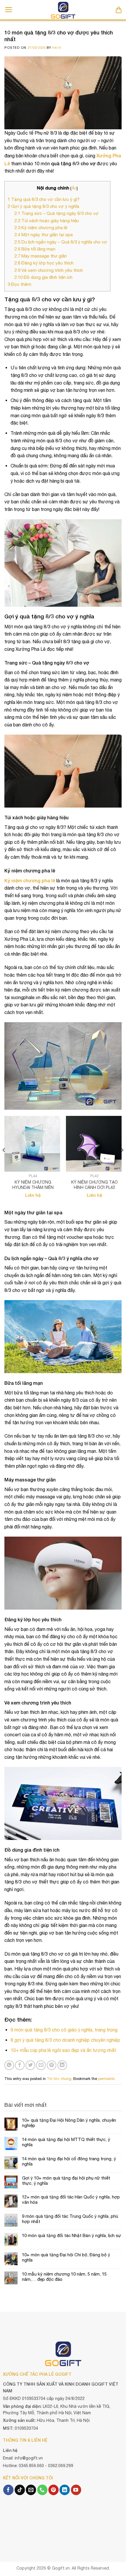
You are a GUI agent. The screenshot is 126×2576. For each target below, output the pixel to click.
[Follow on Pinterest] (53, 2490)
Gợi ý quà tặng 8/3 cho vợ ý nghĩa (43, 206)
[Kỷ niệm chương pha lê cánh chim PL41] (32, 1144)
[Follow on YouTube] (76, 2490)
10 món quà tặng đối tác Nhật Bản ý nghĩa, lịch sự (71, 2235)
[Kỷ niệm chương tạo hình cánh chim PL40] (94, 1144)
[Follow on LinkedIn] (65, 2490)
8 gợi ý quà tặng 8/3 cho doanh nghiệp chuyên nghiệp (65, 2040)
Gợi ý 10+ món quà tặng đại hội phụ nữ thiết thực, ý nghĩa (66, 2181)
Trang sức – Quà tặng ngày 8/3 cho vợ (57, 213)
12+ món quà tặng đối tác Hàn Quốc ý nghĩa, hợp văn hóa (71, 2200)
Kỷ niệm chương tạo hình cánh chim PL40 (94, 1185)
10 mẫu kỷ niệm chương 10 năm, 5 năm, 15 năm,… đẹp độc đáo (64, 2277)
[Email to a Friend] (41, 2065)
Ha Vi (57, 47)
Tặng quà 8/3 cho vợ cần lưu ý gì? (44, 199)
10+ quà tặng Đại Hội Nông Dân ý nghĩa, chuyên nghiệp (69, 2123)
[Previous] (4, 1162)
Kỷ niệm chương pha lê (41, 228)
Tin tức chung (59, 2079)
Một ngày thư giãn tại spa (44, 235)
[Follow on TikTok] (20, 2490)
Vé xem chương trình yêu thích (49, 270)
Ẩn (74, 188)
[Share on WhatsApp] (9, 2065)
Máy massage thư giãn (41, 256)
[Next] (122, 1162)
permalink (106, 2079)
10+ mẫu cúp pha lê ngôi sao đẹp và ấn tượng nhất (63, 2050)
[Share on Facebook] (20, 2065)
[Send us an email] (31, 2490)
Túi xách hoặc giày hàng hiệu (47, 221)
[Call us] (42, 2490)
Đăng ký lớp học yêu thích (44, 263)
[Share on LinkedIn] (62, 2065)
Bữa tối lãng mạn (35, 249)
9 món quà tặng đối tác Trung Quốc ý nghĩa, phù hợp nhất (70, 2219)
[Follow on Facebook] (8, 2490)
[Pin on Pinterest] (52, 2065)
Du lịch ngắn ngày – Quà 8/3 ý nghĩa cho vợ (61, 242)
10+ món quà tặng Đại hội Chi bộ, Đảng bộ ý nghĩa (66, 2257)
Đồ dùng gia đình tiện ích (43, 277)
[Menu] (9, 10)
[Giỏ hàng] (119, 10)
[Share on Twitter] (30, 2065)
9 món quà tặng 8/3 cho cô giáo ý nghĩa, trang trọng (64, 2030)
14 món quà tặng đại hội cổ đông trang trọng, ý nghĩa (69, 2161)
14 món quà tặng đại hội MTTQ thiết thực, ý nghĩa (66, 2142)
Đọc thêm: (20, 284)
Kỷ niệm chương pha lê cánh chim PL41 (33, 1185)
